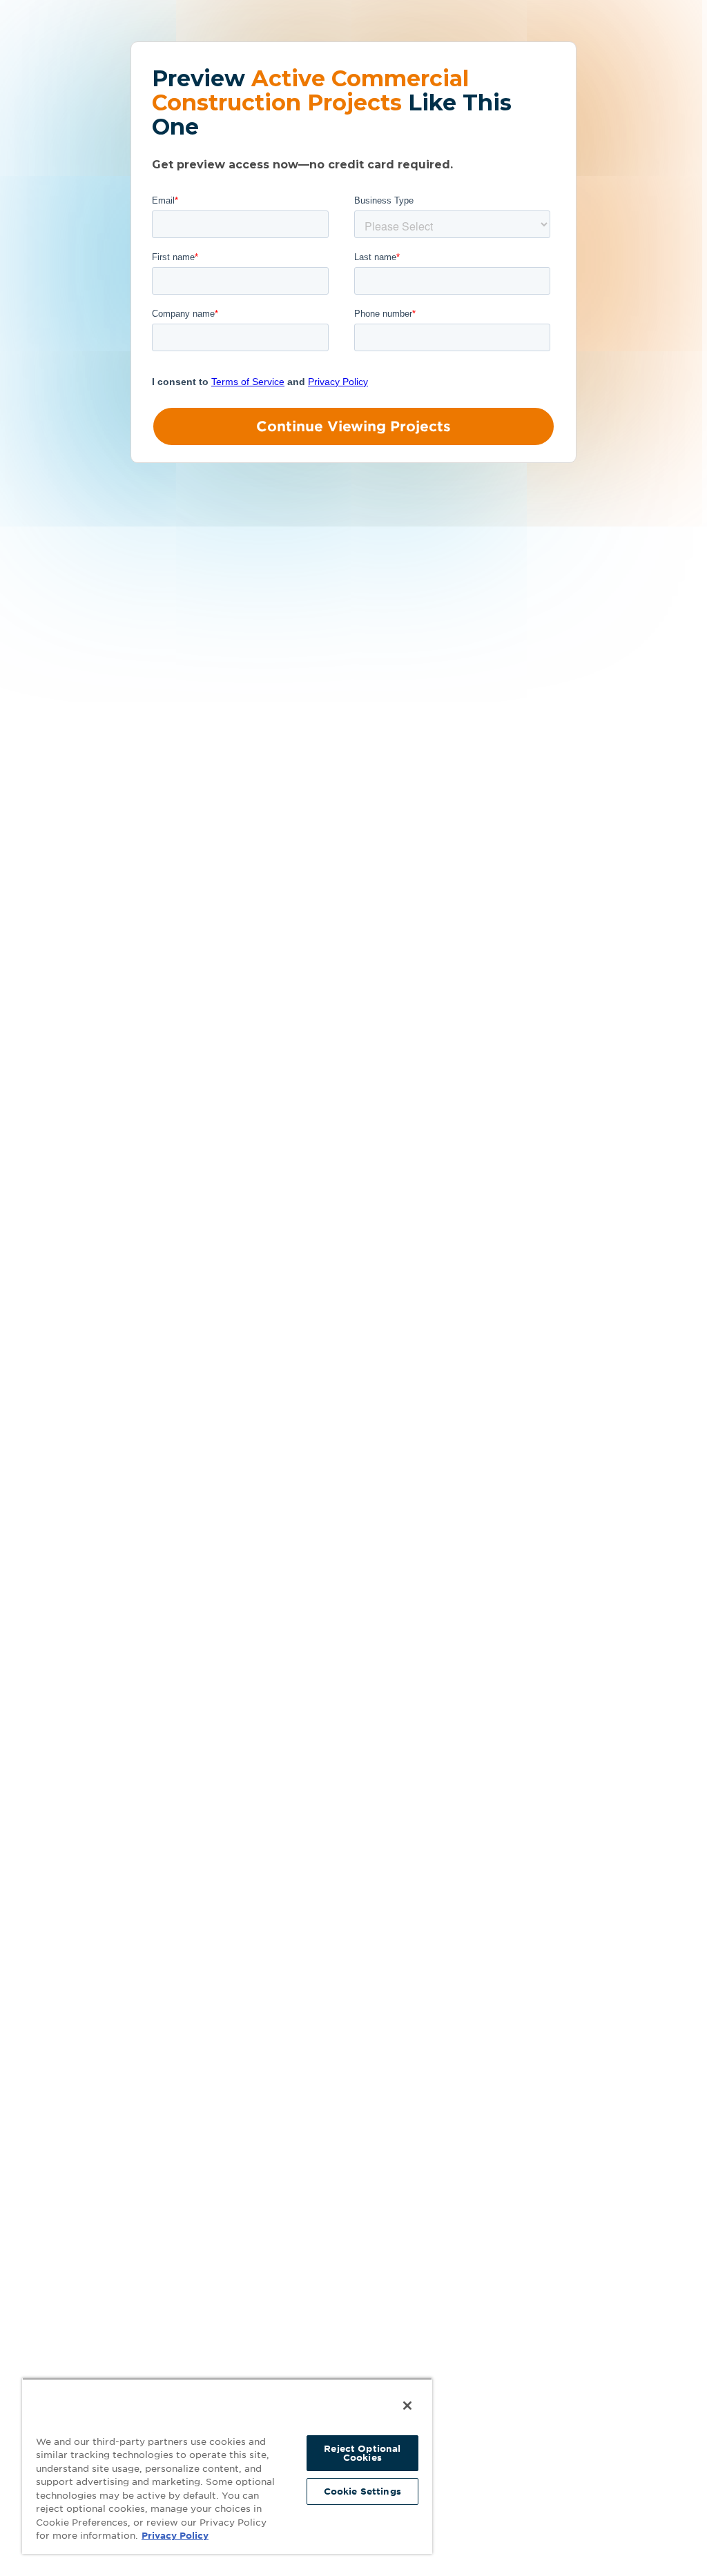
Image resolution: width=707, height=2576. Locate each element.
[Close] (407, 2406)
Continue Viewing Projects (353, 426)
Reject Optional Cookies (362, 2453)
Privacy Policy (175, 2536)
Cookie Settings (362, 2491)
